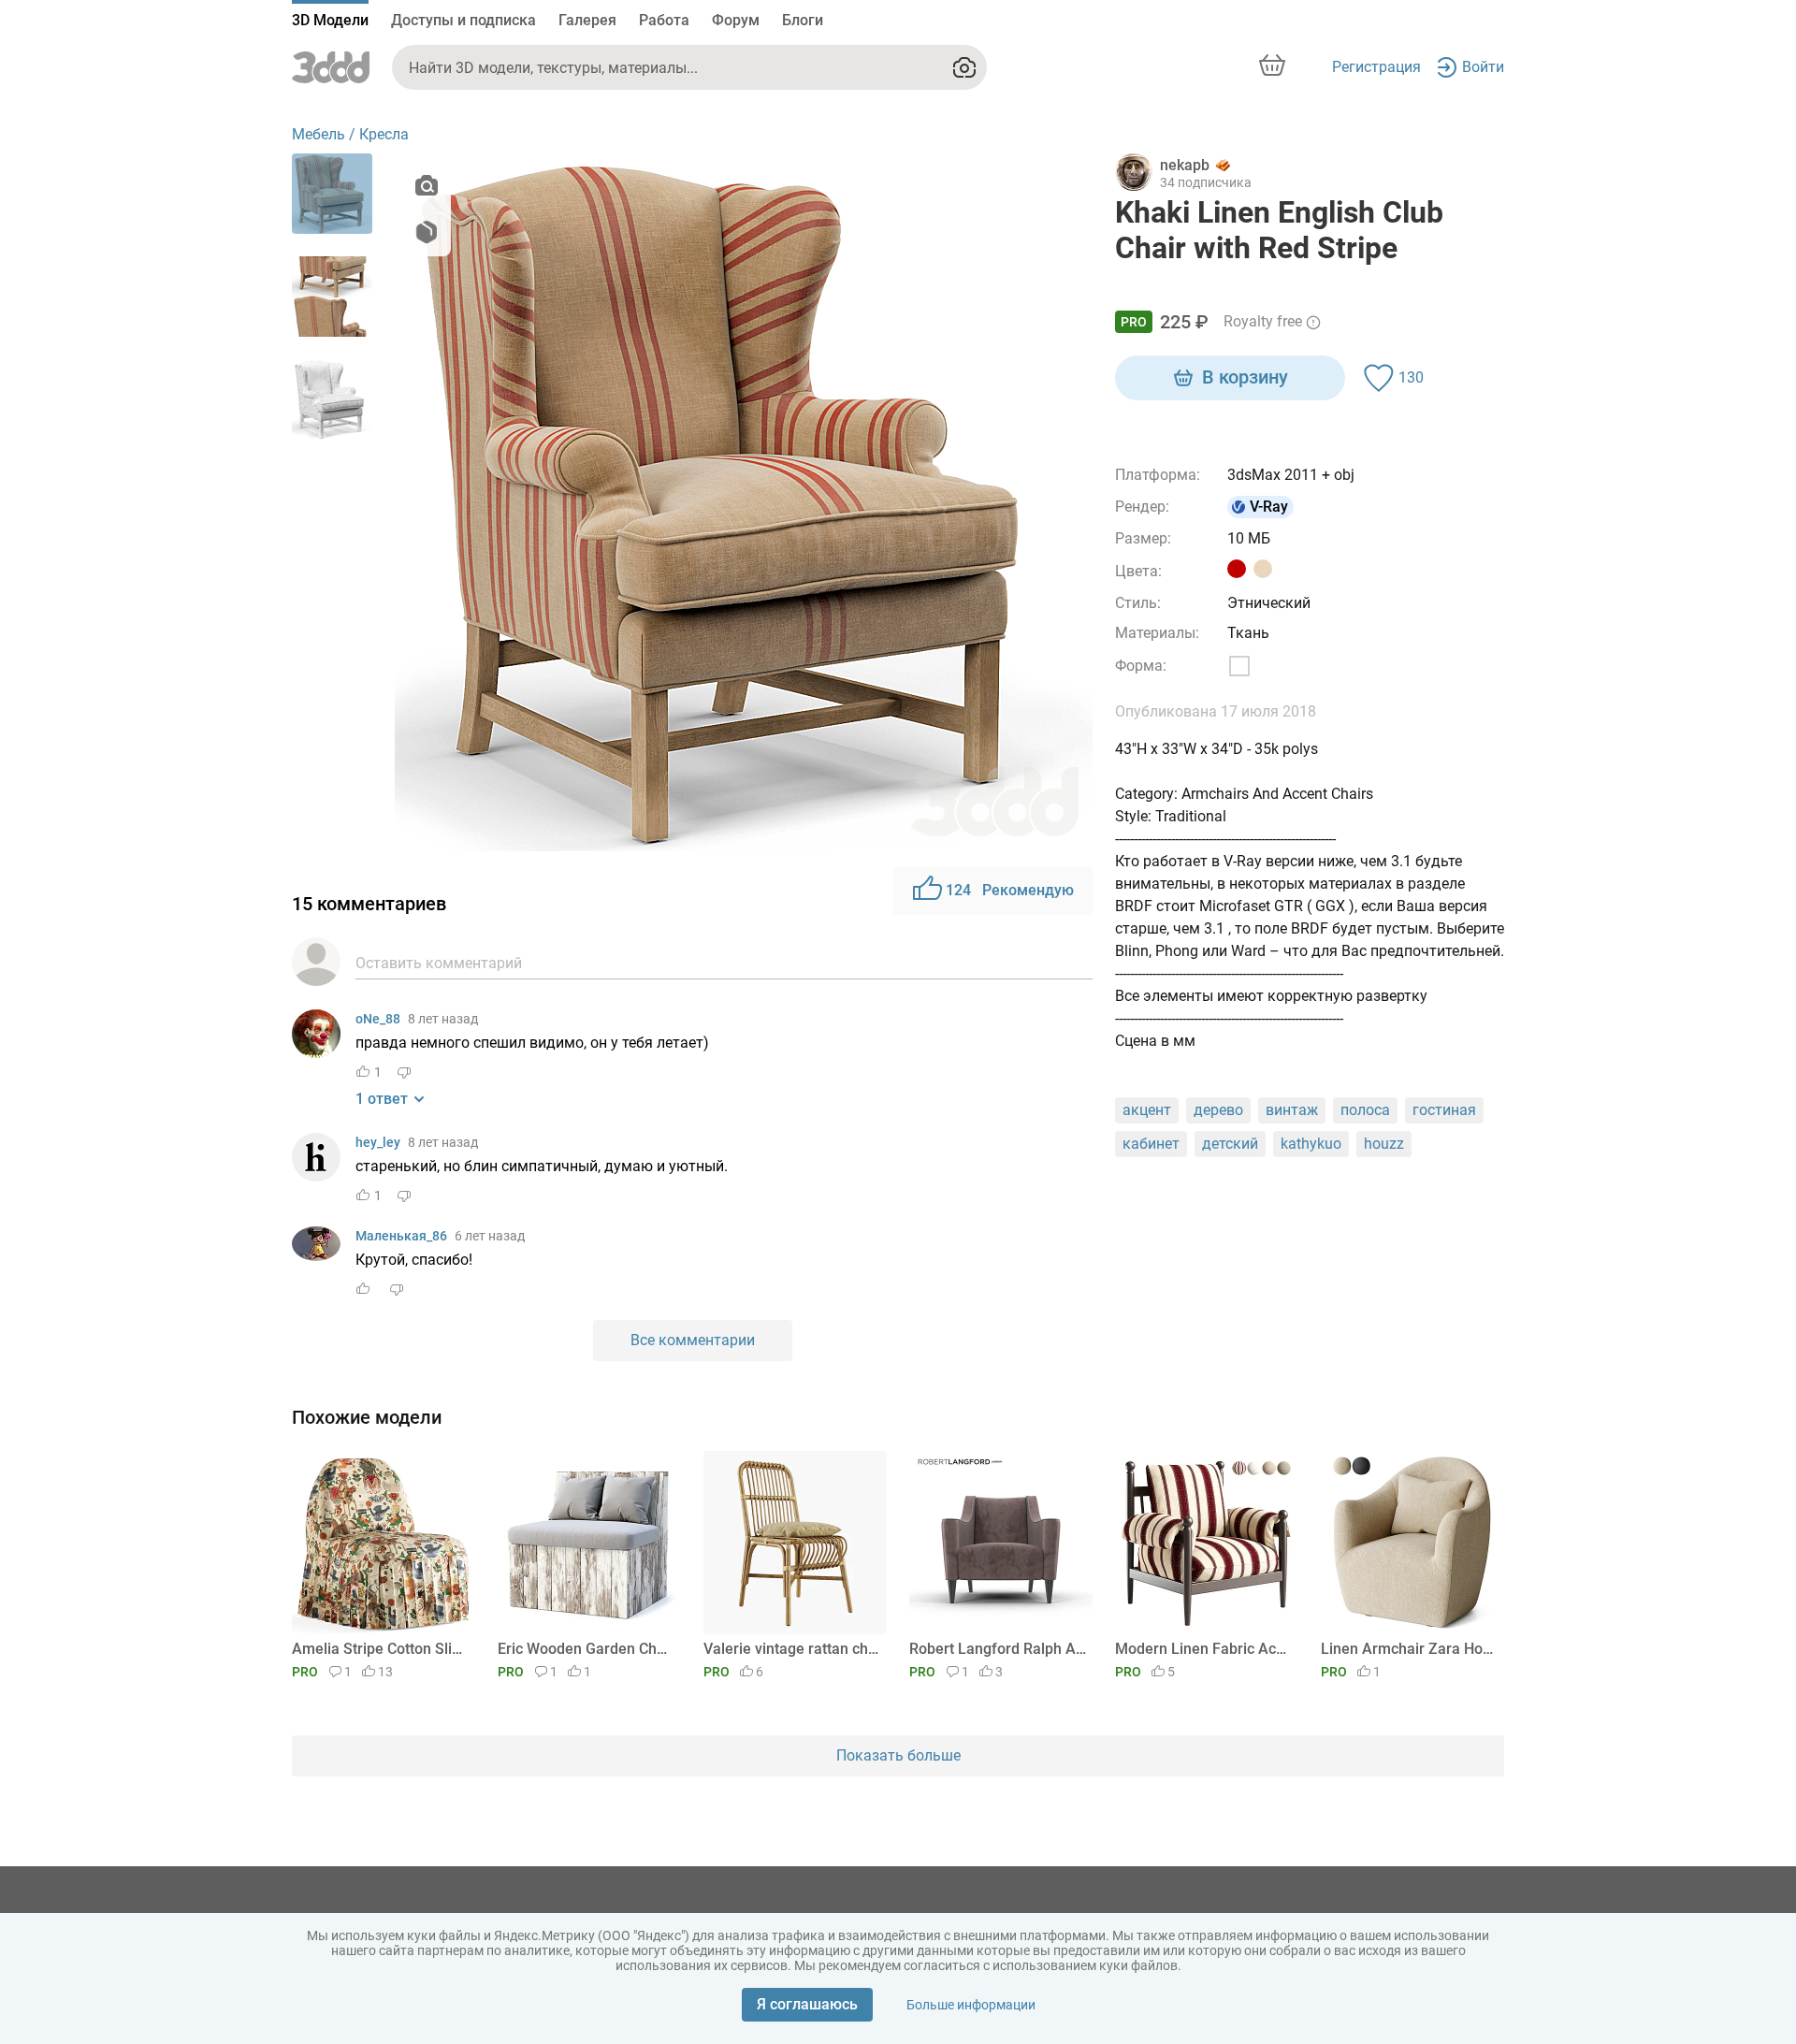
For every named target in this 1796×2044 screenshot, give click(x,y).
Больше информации (971, 2005)
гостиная (1444, 1110)
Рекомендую (1010, 890)
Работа (664, 20)
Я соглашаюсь (807, 2004)
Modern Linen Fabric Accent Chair (1203, 1649)
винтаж (1292, 1110)
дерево (1218, 1110)
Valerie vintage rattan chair (792, 1649)
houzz (1384, 1144)
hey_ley (378, 1142)
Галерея (587, 20)
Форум (736, 20)
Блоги (803, 20)
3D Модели (330, 20)
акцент (1147, 1110)
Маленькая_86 (401, 1236)
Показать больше (898, 1755)
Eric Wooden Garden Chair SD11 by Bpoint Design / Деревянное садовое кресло (586, 1649)
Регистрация (1376, 67)
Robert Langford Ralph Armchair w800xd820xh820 (998, 1649)
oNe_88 (378, 1019)
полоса (1365, 1110)
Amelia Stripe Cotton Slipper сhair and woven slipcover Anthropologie (380, 1649)
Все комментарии (693, 1340)
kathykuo (1311, 1144)
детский (1230, 1144)
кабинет (1151, 1144)
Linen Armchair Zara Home (1409, 1649)
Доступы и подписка (463, 20)
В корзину (1245, 377)
